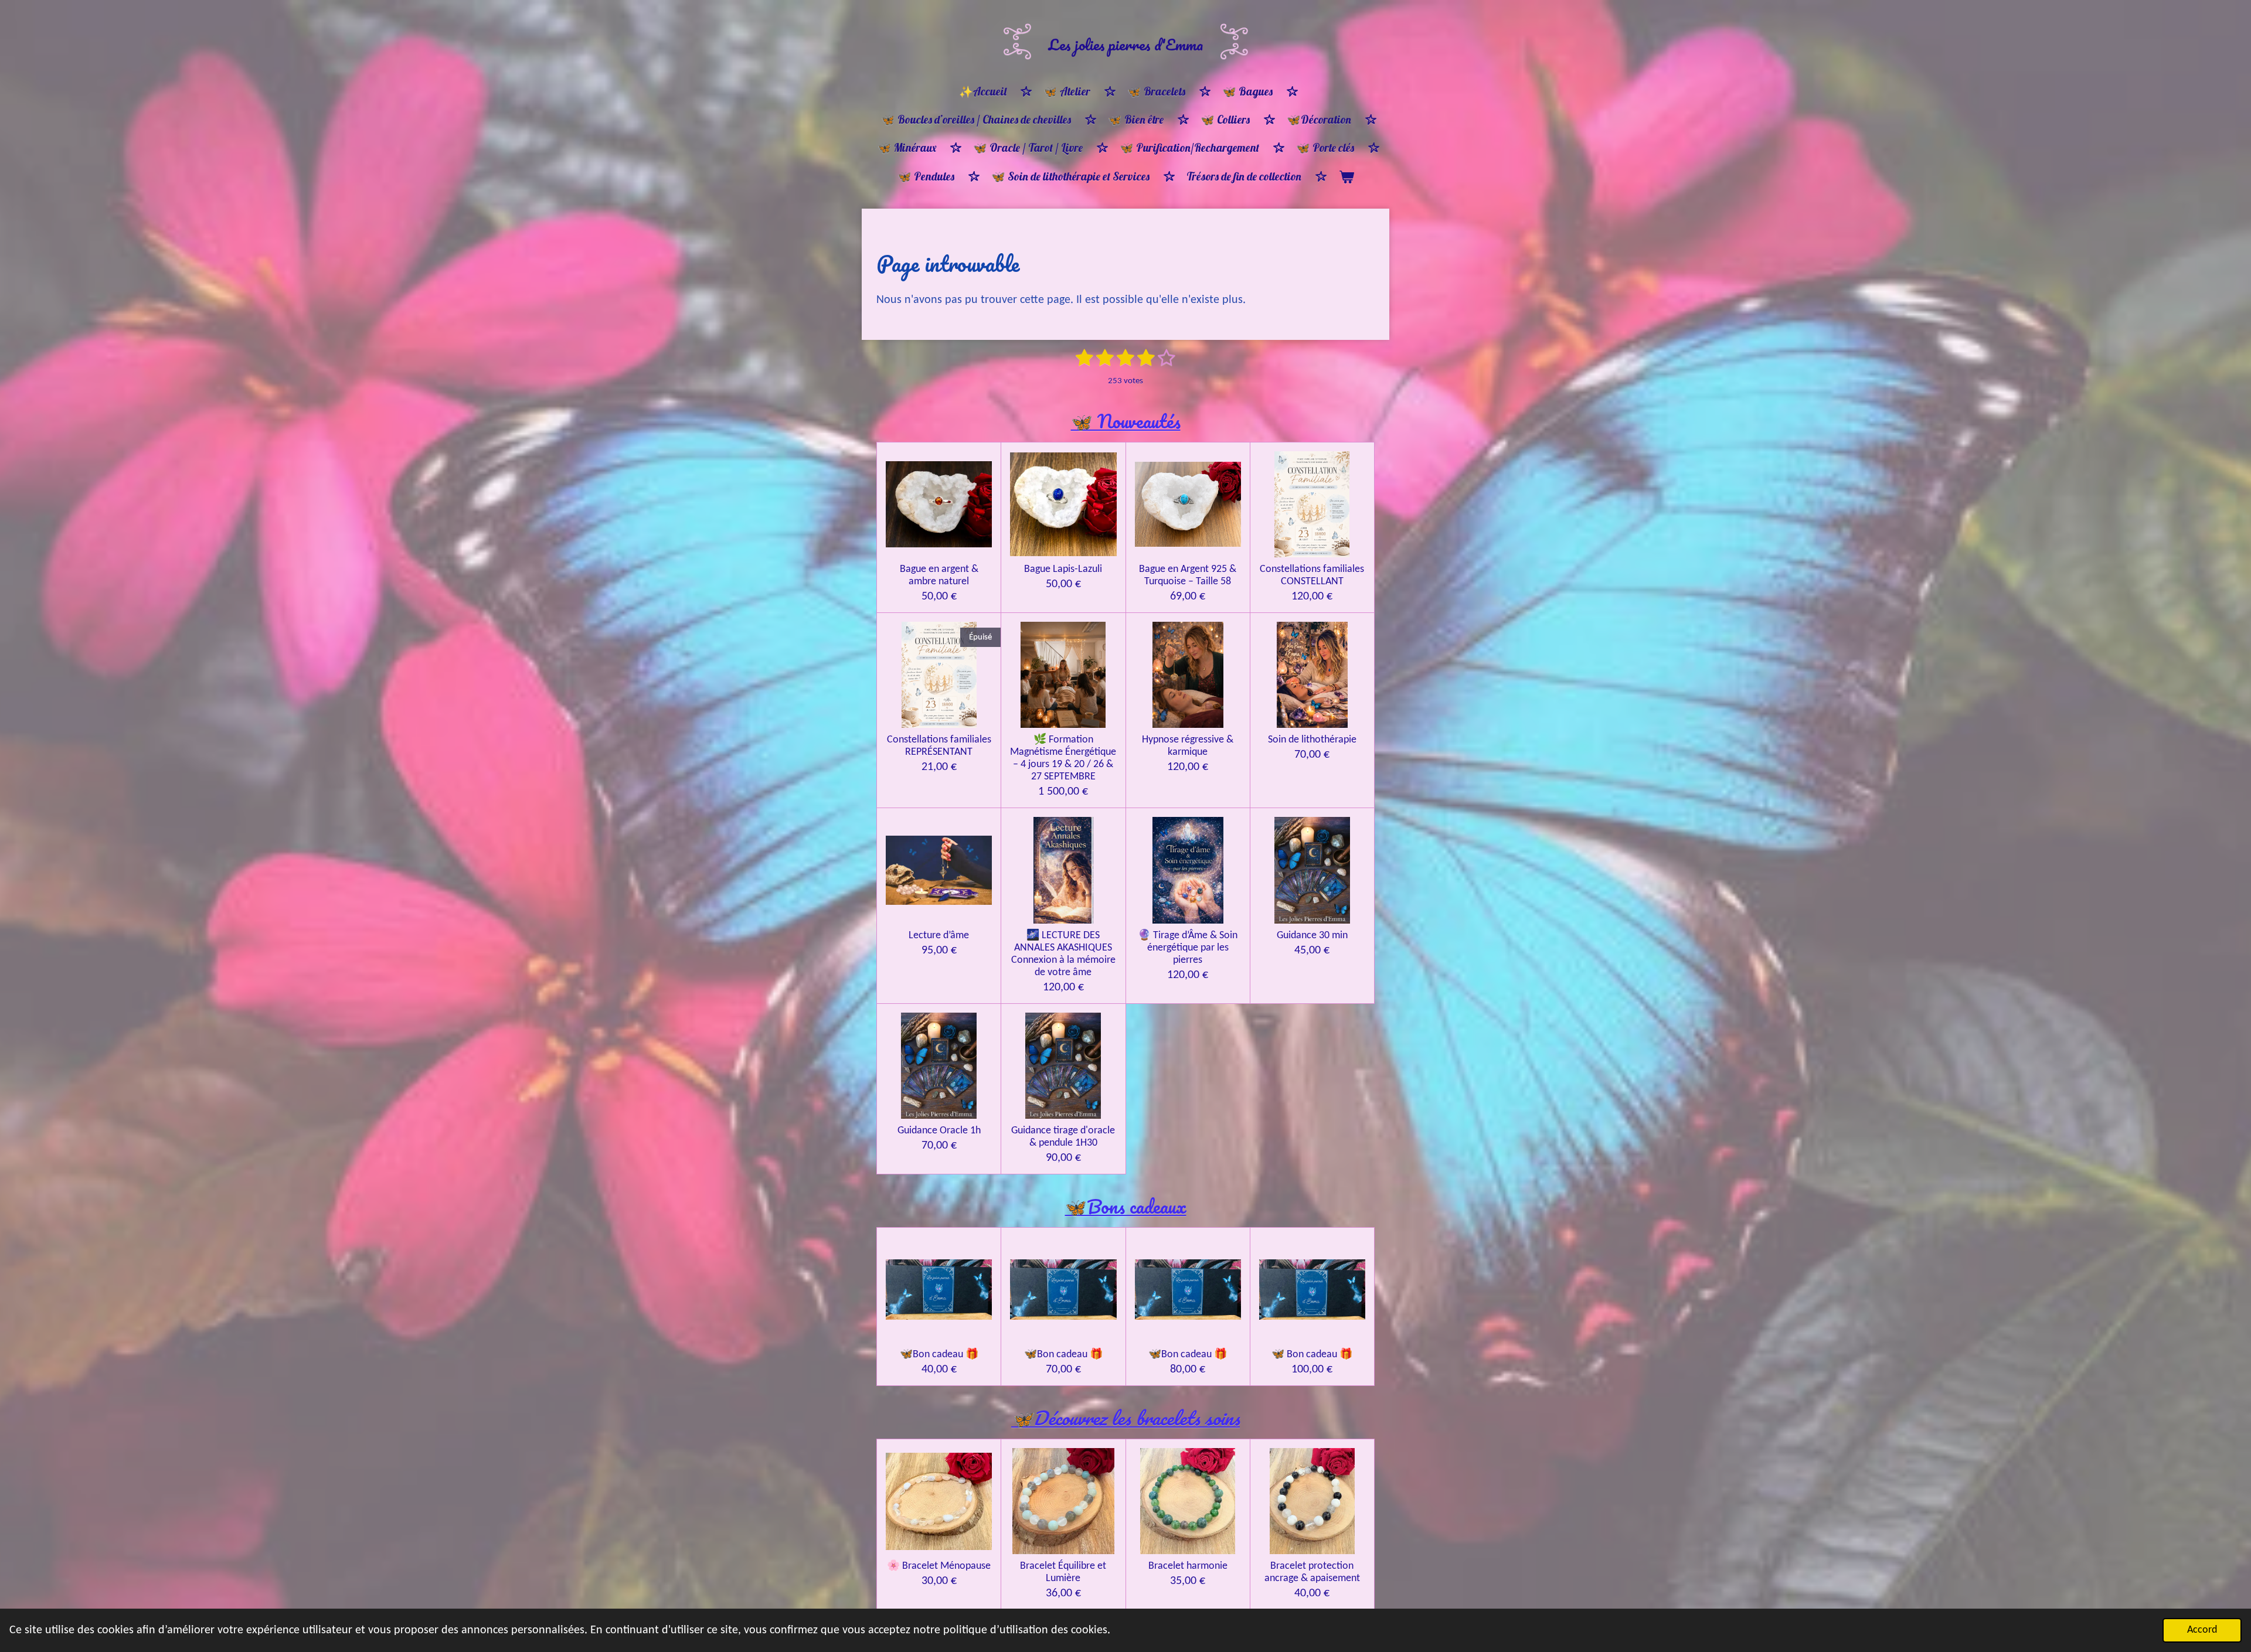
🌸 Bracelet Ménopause (939, 1566)
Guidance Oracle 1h (939, 1131)
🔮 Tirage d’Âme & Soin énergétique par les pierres (1188, 948)
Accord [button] (2202, 1630)
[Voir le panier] (1346, 177)
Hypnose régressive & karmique (1188, 746)
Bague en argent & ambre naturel (939, 575)
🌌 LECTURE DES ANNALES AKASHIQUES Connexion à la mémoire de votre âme (1063, 954)
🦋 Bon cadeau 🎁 (1312, 1355)
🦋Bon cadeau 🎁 (939, 1355)
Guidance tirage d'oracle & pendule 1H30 (1063, 1137)
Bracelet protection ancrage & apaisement (1312, 1572)
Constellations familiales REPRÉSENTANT (939, 746)
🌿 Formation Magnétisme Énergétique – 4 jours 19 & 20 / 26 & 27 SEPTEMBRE (1063, 758)
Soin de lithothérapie (1312, 740)
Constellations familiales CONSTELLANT (1312, 575)
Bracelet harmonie (1188, 1566)
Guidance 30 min (1312, 936)
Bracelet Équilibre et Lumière (1063, 1572)
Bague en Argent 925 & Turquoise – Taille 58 (1188, 575)
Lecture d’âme (939, 936)
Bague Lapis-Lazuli (1063, 569)
